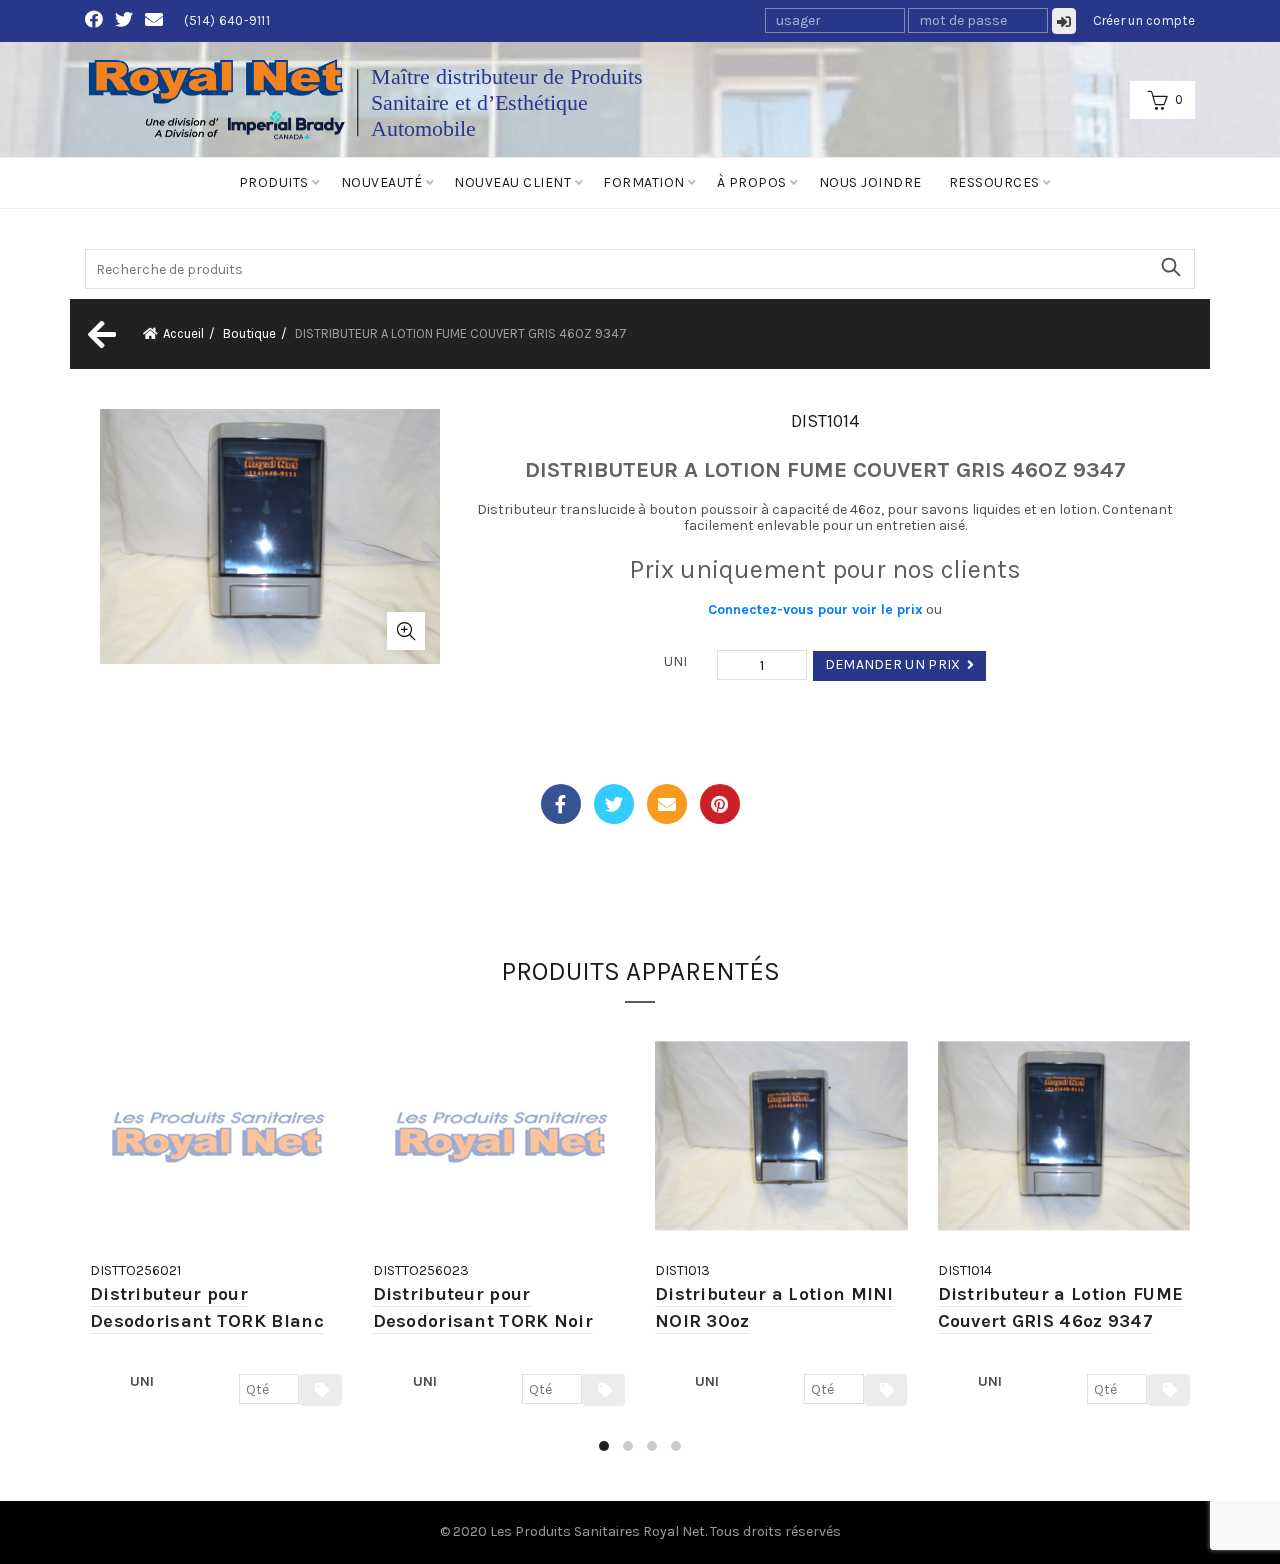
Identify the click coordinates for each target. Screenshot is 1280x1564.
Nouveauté (382, 182)
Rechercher (1170, 267)
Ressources (994, 182)
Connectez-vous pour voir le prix (815, 609)
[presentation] (87, 1246)
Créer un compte (1144, 20)
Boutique (249, 333)
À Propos (752, 182)
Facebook (561, 804)
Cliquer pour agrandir (406, 631)
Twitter (614, 804)
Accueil (183, 333)
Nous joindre (870, 182)
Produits (274, 182)
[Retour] (100, 334)
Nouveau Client (512, 182)
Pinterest (720, 804)
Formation (644, 182)
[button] (604, 1446)
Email (667, 804)
